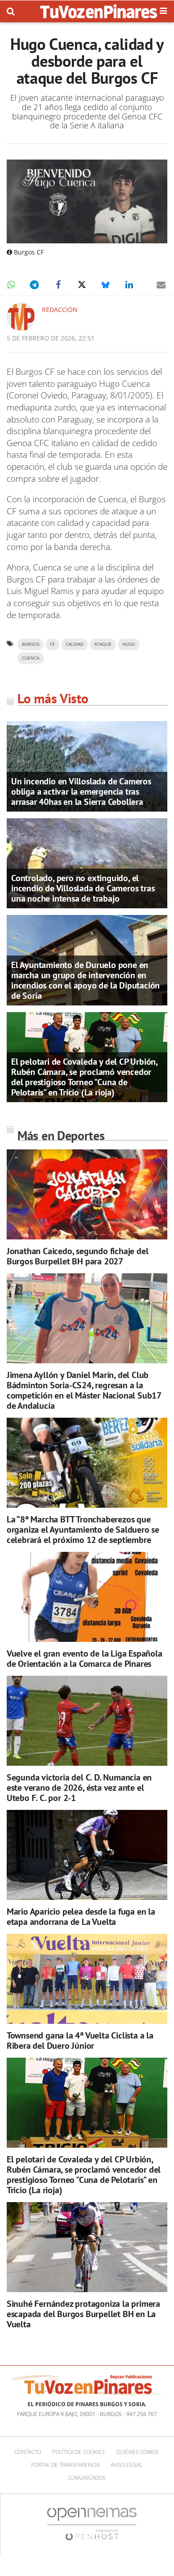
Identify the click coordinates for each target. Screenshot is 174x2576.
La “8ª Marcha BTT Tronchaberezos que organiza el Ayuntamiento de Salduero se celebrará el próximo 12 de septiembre (83, 1530)
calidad (75, 644)
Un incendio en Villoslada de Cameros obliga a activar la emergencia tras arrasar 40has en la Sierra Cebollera (81, 792)
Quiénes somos (137, 2452)
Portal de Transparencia (65, 2465)
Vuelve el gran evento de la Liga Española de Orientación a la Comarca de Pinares (85, 1659)
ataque (103, 644)
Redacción (60, 310)
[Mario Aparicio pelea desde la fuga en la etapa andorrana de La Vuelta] (87, 1855)
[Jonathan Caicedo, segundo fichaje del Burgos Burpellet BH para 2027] (87, 1195)
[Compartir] (11, 285)
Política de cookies (79, 2452)
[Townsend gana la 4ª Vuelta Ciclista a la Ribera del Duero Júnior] (87, 1979)
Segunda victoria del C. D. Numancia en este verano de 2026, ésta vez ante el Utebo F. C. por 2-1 (79, 1788)
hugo (129, 644)
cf (52, 644)
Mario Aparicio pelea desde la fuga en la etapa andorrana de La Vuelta (81, 1917)
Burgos (31, 644)
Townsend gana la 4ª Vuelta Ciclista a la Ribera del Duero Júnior (80, 2041)
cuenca (31, 658)
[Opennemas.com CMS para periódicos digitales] (92, 2524)
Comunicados (87, 2478)
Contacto (28, 2452)
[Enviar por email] (161, 285)
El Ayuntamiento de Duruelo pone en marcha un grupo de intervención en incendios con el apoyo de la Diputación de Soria (85, 980)
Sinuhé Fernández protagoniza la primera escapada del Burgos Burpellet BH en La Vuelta (83, 2314)
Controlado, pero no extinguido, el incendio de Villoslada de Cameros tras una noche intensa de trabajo (83, 888)
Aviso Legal (126, 2465)
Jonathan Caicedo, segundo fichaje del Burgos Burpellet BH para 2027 (78, 1256)
